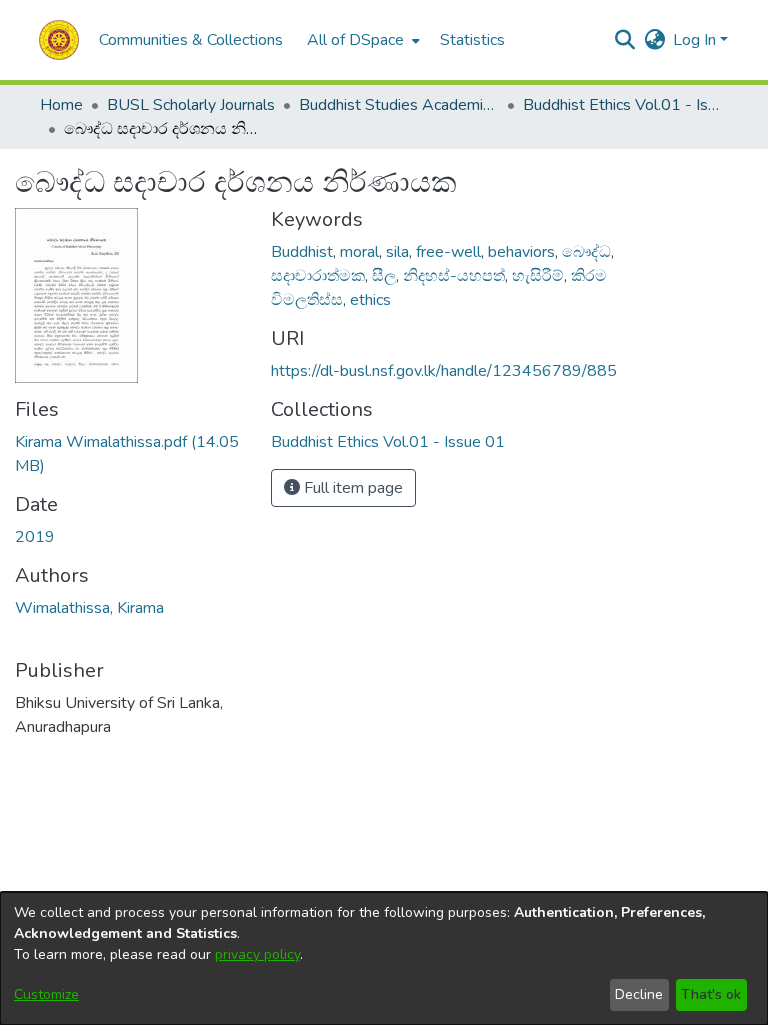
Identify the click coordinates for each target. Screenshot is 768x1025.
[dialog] (384, 958)
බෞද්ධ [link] (586, 252)
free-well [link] (448, 252)
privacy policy (257, 954)
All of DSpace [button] (355, 40)
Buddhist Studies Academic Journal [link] (399, 105)
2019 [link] (35, 537)
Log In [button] (696, 40)
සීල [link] (384, 276)
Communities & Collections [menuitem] (191, 40)
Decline (639, 994)
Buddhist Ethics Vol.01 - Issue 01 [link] (623, 105)
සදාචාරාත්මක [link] (318, 276)
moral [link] (359, 252)
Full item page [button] (351, 488)
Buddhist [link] (302, 252)
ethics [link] (370, 300)
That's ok (711, 994)
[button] (59, 40)
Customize (46, 994)
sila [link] (397, 252)
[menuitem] (361, 40)
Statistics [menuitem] (472, 40)
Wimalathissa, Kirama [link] (89, 608)
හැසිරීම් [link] (538, 276)
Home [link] (61, 105)
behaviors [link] (521, 252)
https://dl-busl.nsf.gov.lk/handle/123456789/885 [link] (444, 371)
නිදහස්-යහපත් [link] (454, 276)
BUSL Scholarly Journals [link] (191, 105)
